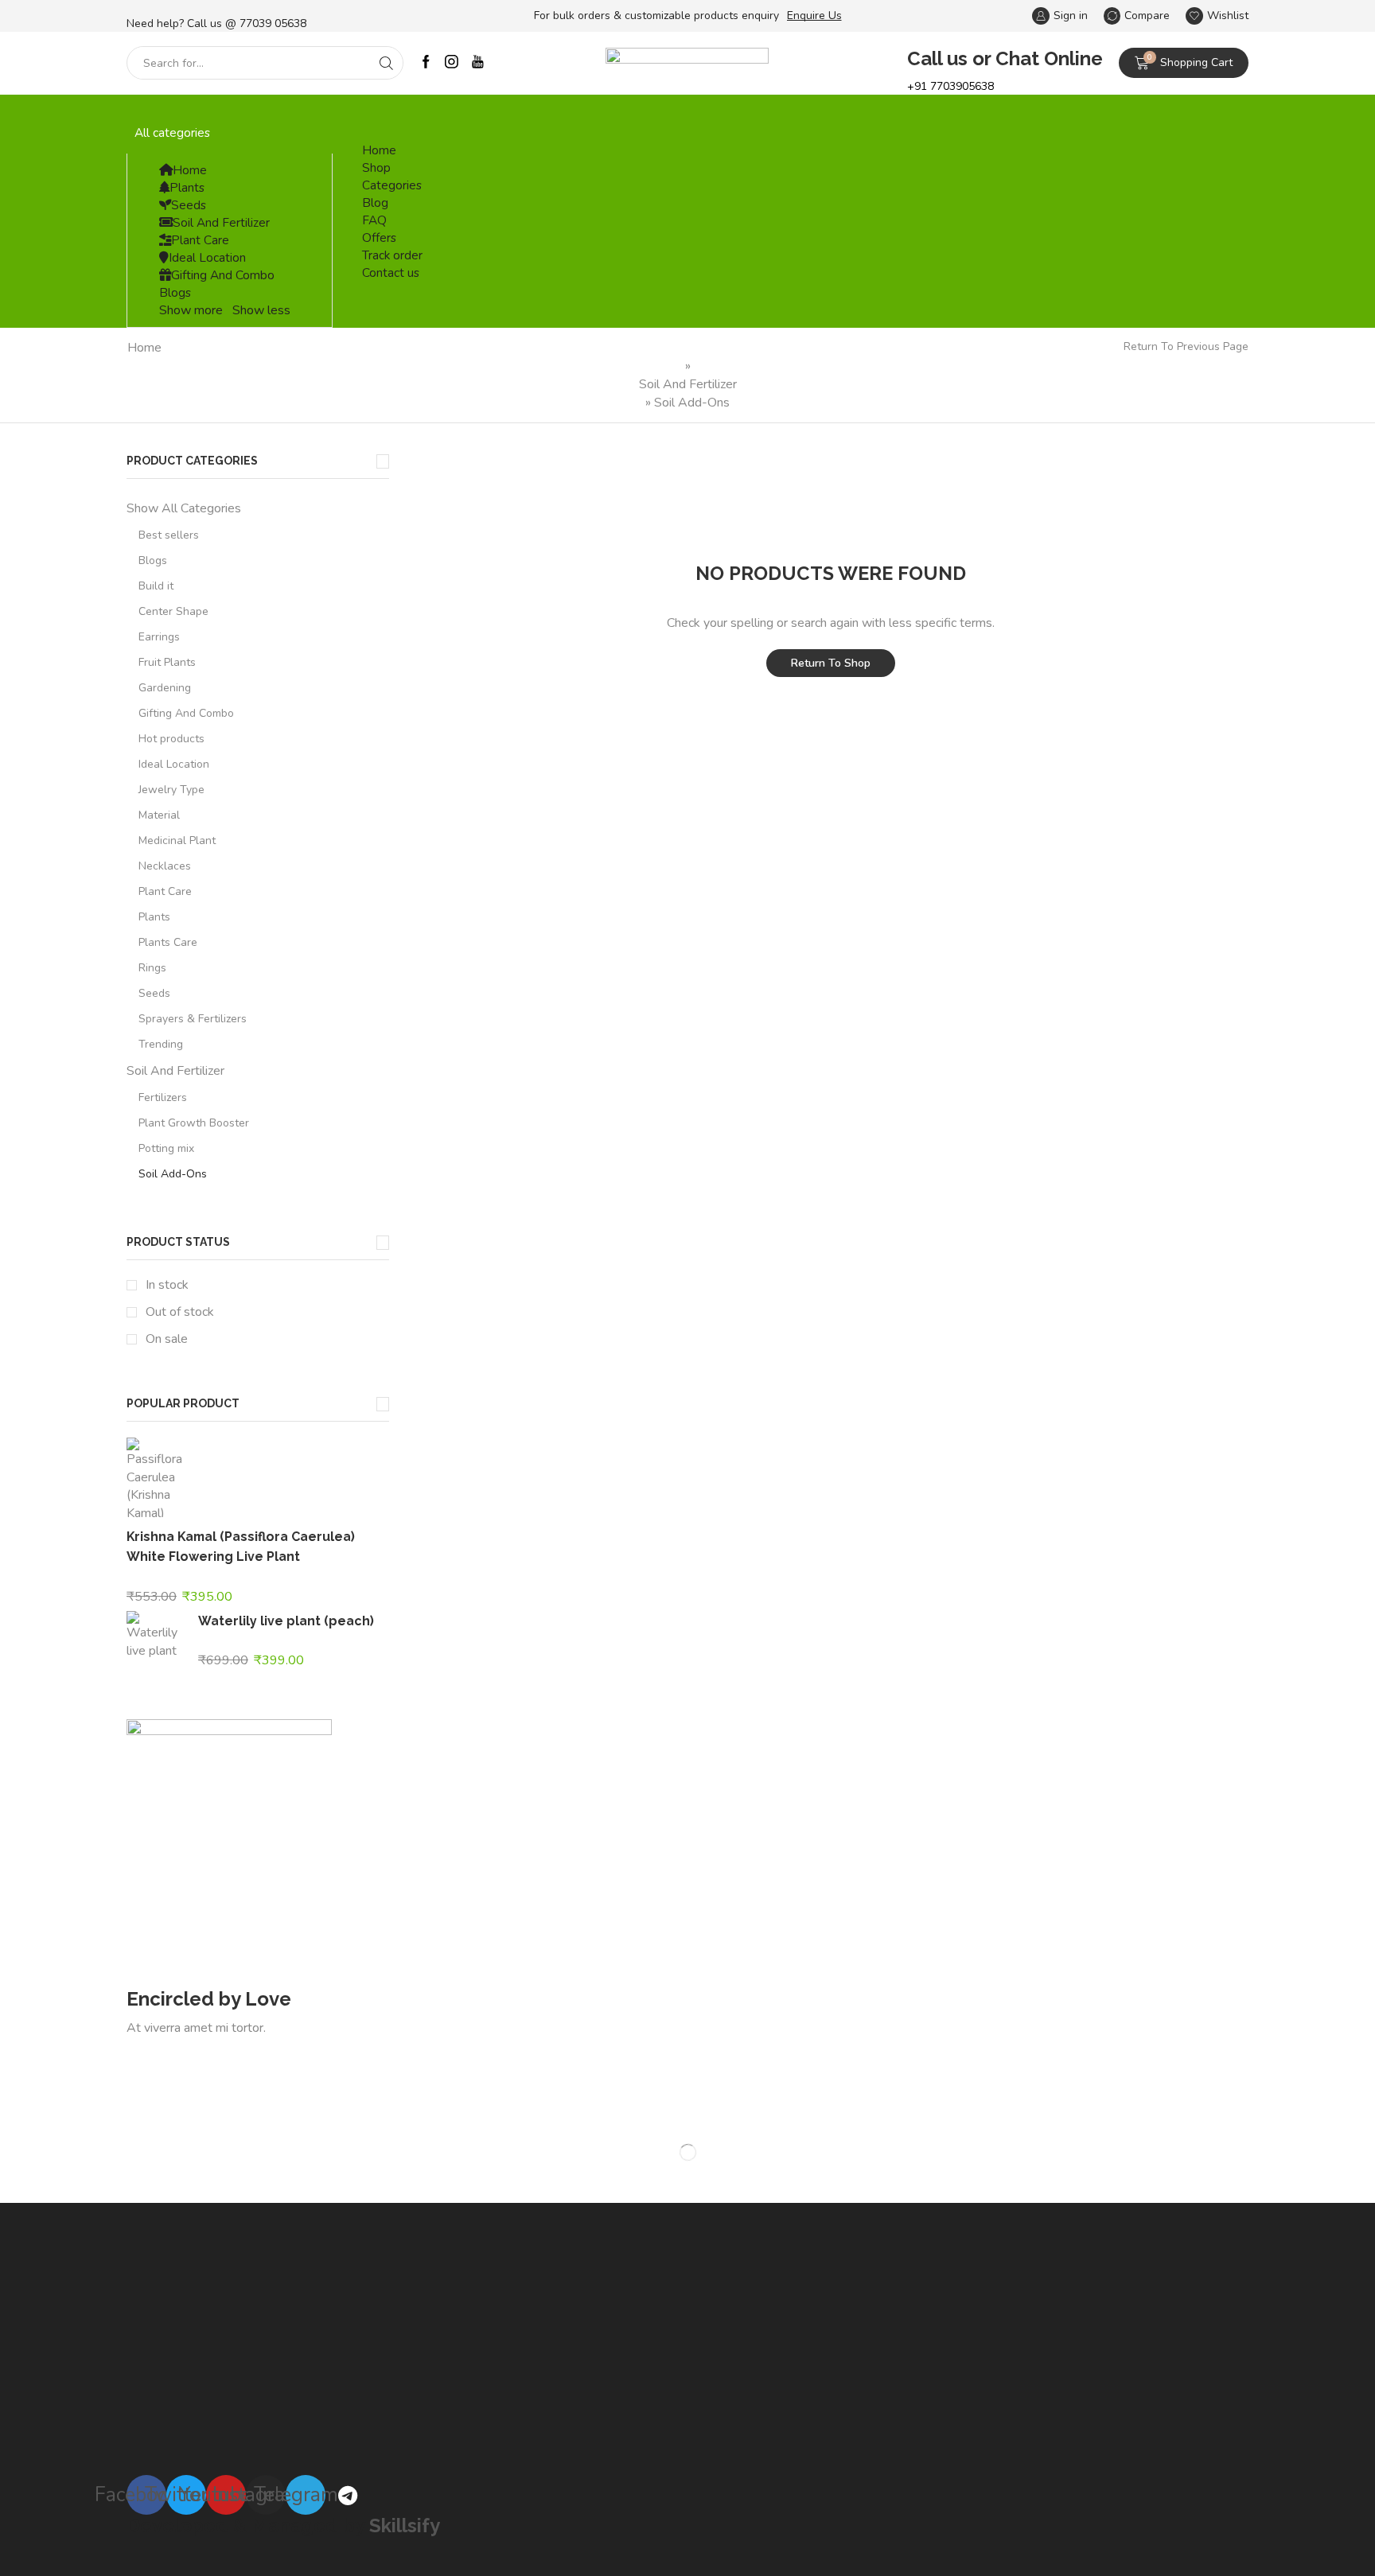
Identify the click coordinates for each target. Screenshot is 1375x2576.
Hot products (171, 739)
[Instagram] (452, 63)
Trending (161, 1044)
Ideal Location (207, 257)
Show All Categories (184, 508)
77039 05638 (273, 23)
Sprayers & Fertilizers (193, 1019)
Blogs (175, 292)
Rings (152, 968)
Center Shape (173, 611)
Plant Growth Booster (194, 1123)
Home (190, 170)
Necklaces (165, 866)
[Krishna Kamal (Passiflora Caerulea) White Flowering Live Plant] (154, 1480)
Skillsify (405, 2525)
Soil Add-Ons (173, 1174)
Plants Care (168, 942)
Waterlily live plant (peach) (286, 1621)
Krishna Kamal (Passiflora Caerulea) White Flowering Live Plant (241, 1547)
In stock (167, 1285)
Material (159, 815)
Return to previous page (1186, 346)
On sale (167, 1339)
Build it (156, 586)
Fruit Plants (167, 662)
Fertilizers (163, 1097)
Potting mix (166, 1148)
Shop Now (178, 2051)
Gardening (165, 688)
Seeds (189, 205)
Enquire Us (814, 16)
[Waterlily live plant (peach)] (154, 1633)
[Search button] (387, 63)
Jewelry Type (171, 790)
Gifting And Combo (223, 275)
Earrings (159, 637)
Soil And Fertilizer (221, 222)
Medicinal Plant (177, 841)
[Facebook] (426, 63)
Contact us (391, 272)
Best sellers (169, 535)
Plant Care (200, 240)
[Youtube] (478, 63)
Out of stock (180, 1312)
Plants (187, 187)
